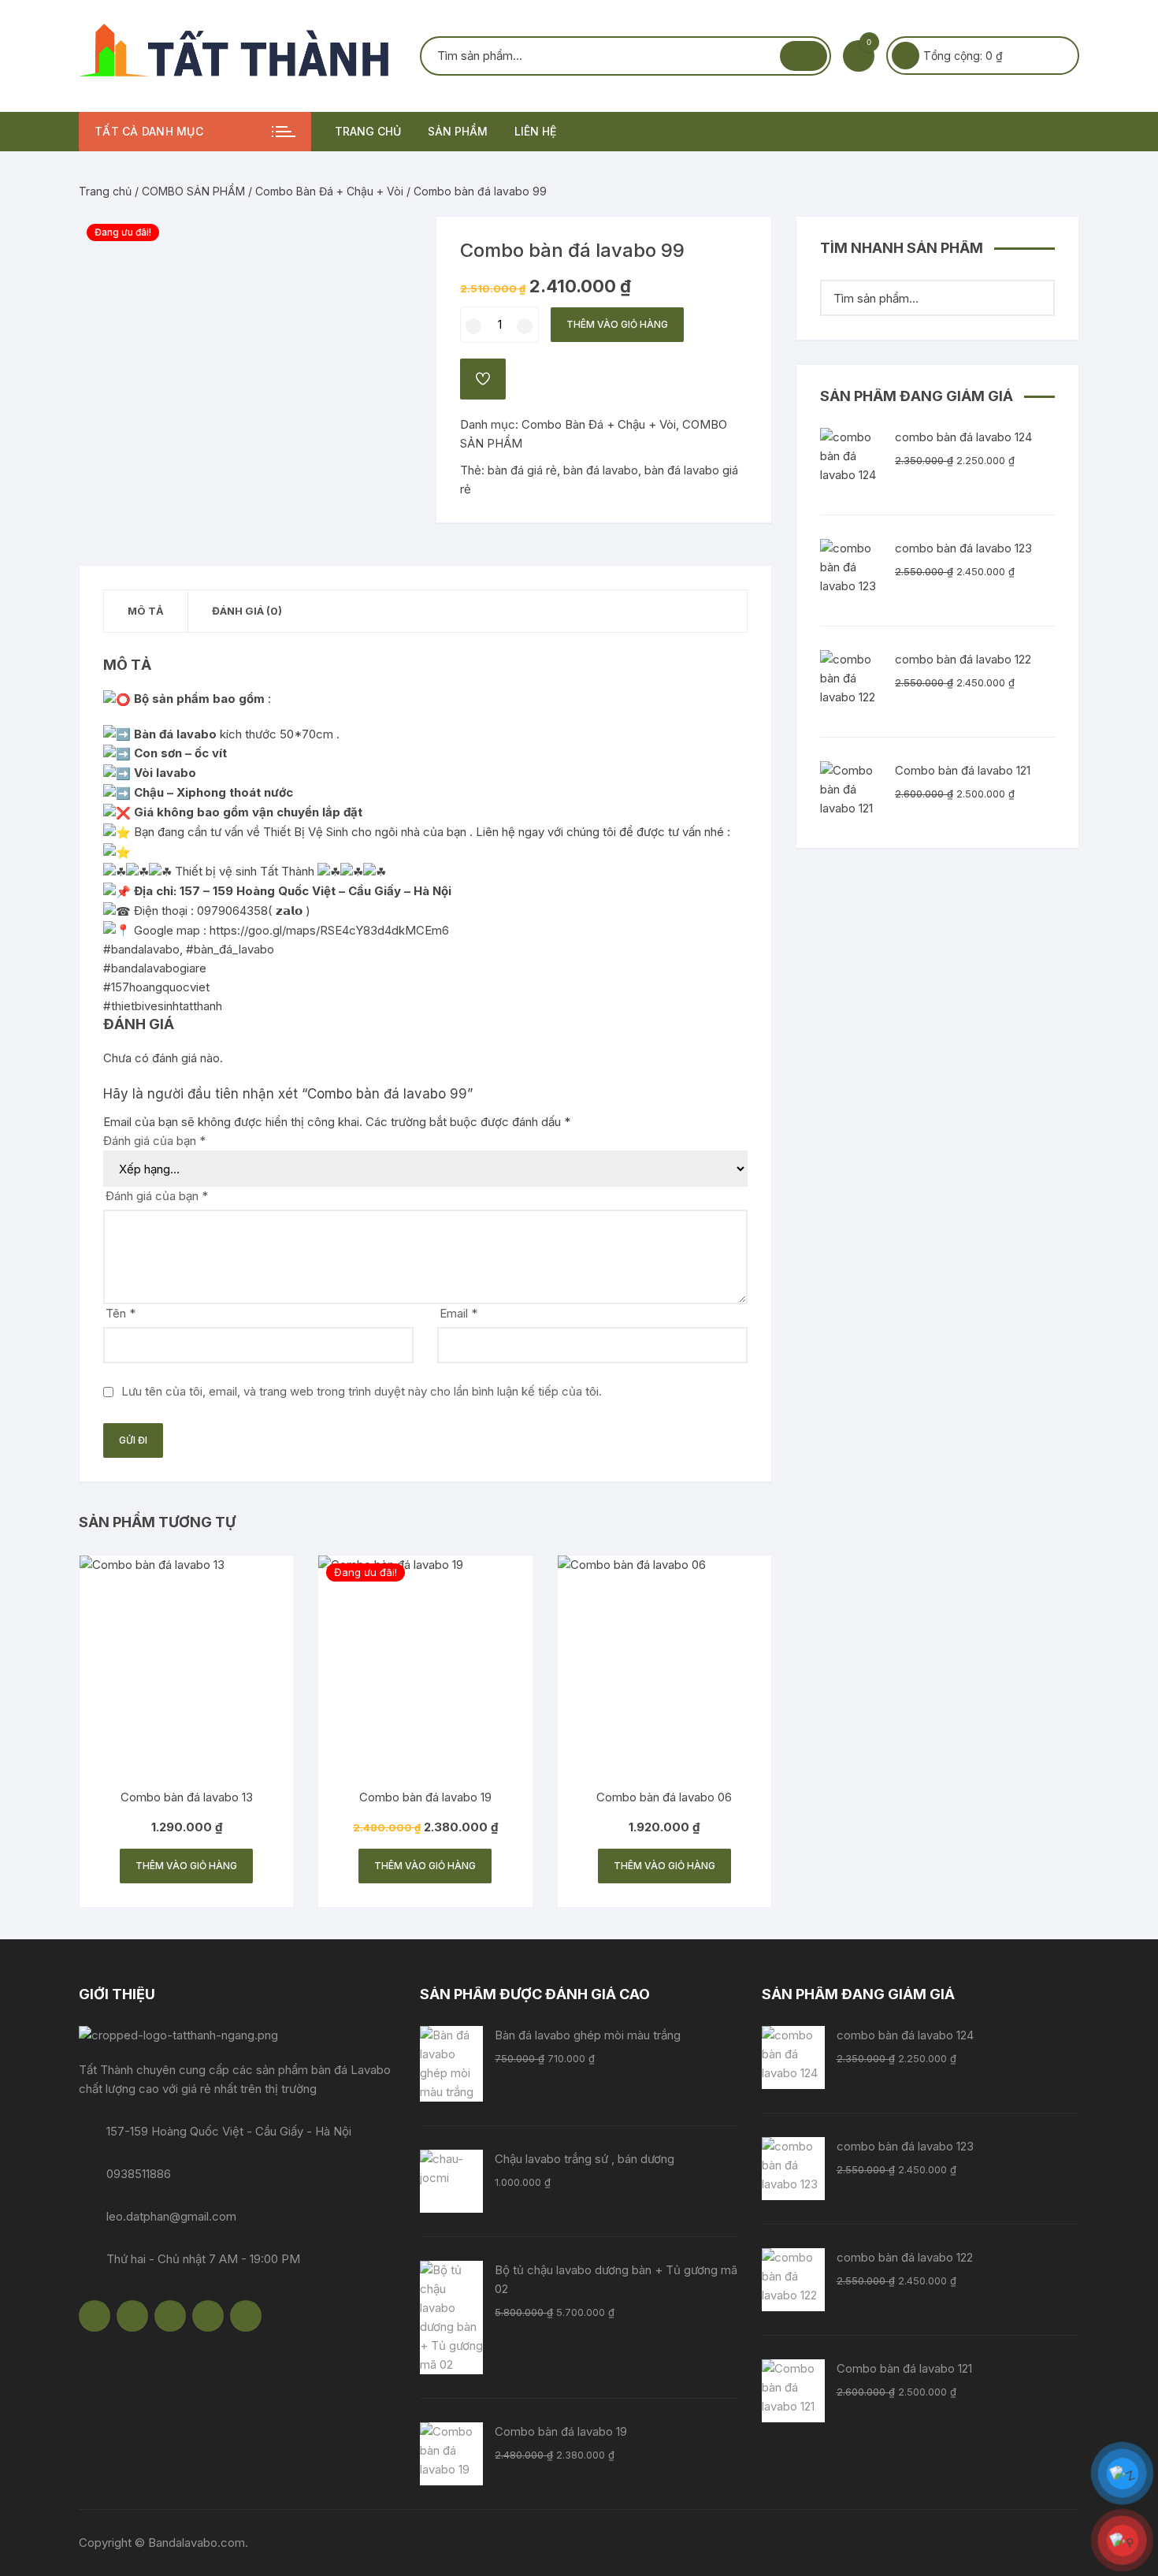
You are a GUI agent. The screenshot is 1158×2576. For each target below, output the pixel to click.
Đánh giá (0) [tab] (247, 611)
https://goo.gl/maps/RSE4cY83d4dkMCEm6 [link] (329, 930)
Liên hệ (535, 131)
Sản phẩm (458, 131)
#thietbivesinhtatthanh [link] (163, 1006)
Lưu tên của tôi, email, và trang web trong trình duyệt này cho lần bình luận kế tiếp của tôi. (362, 1391)
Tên (121, 1313)
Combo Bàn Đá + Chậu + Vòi (329, 191)
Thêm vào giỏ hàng (617, 324)
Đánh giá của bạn (154, 1141)
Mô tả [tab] (146, 611)
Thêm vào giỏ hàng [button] (186, 1866)
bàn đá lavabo (601, 470)
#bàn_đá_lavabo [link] (230, 949)
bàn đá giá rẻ (522, 470)
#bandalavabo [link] (141, 949)
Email (458, 1313)
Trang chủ (368, 131)
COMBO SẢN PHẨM (193, 191)
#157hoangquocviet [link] (156, 987)
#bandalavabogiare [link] (155, 968)
